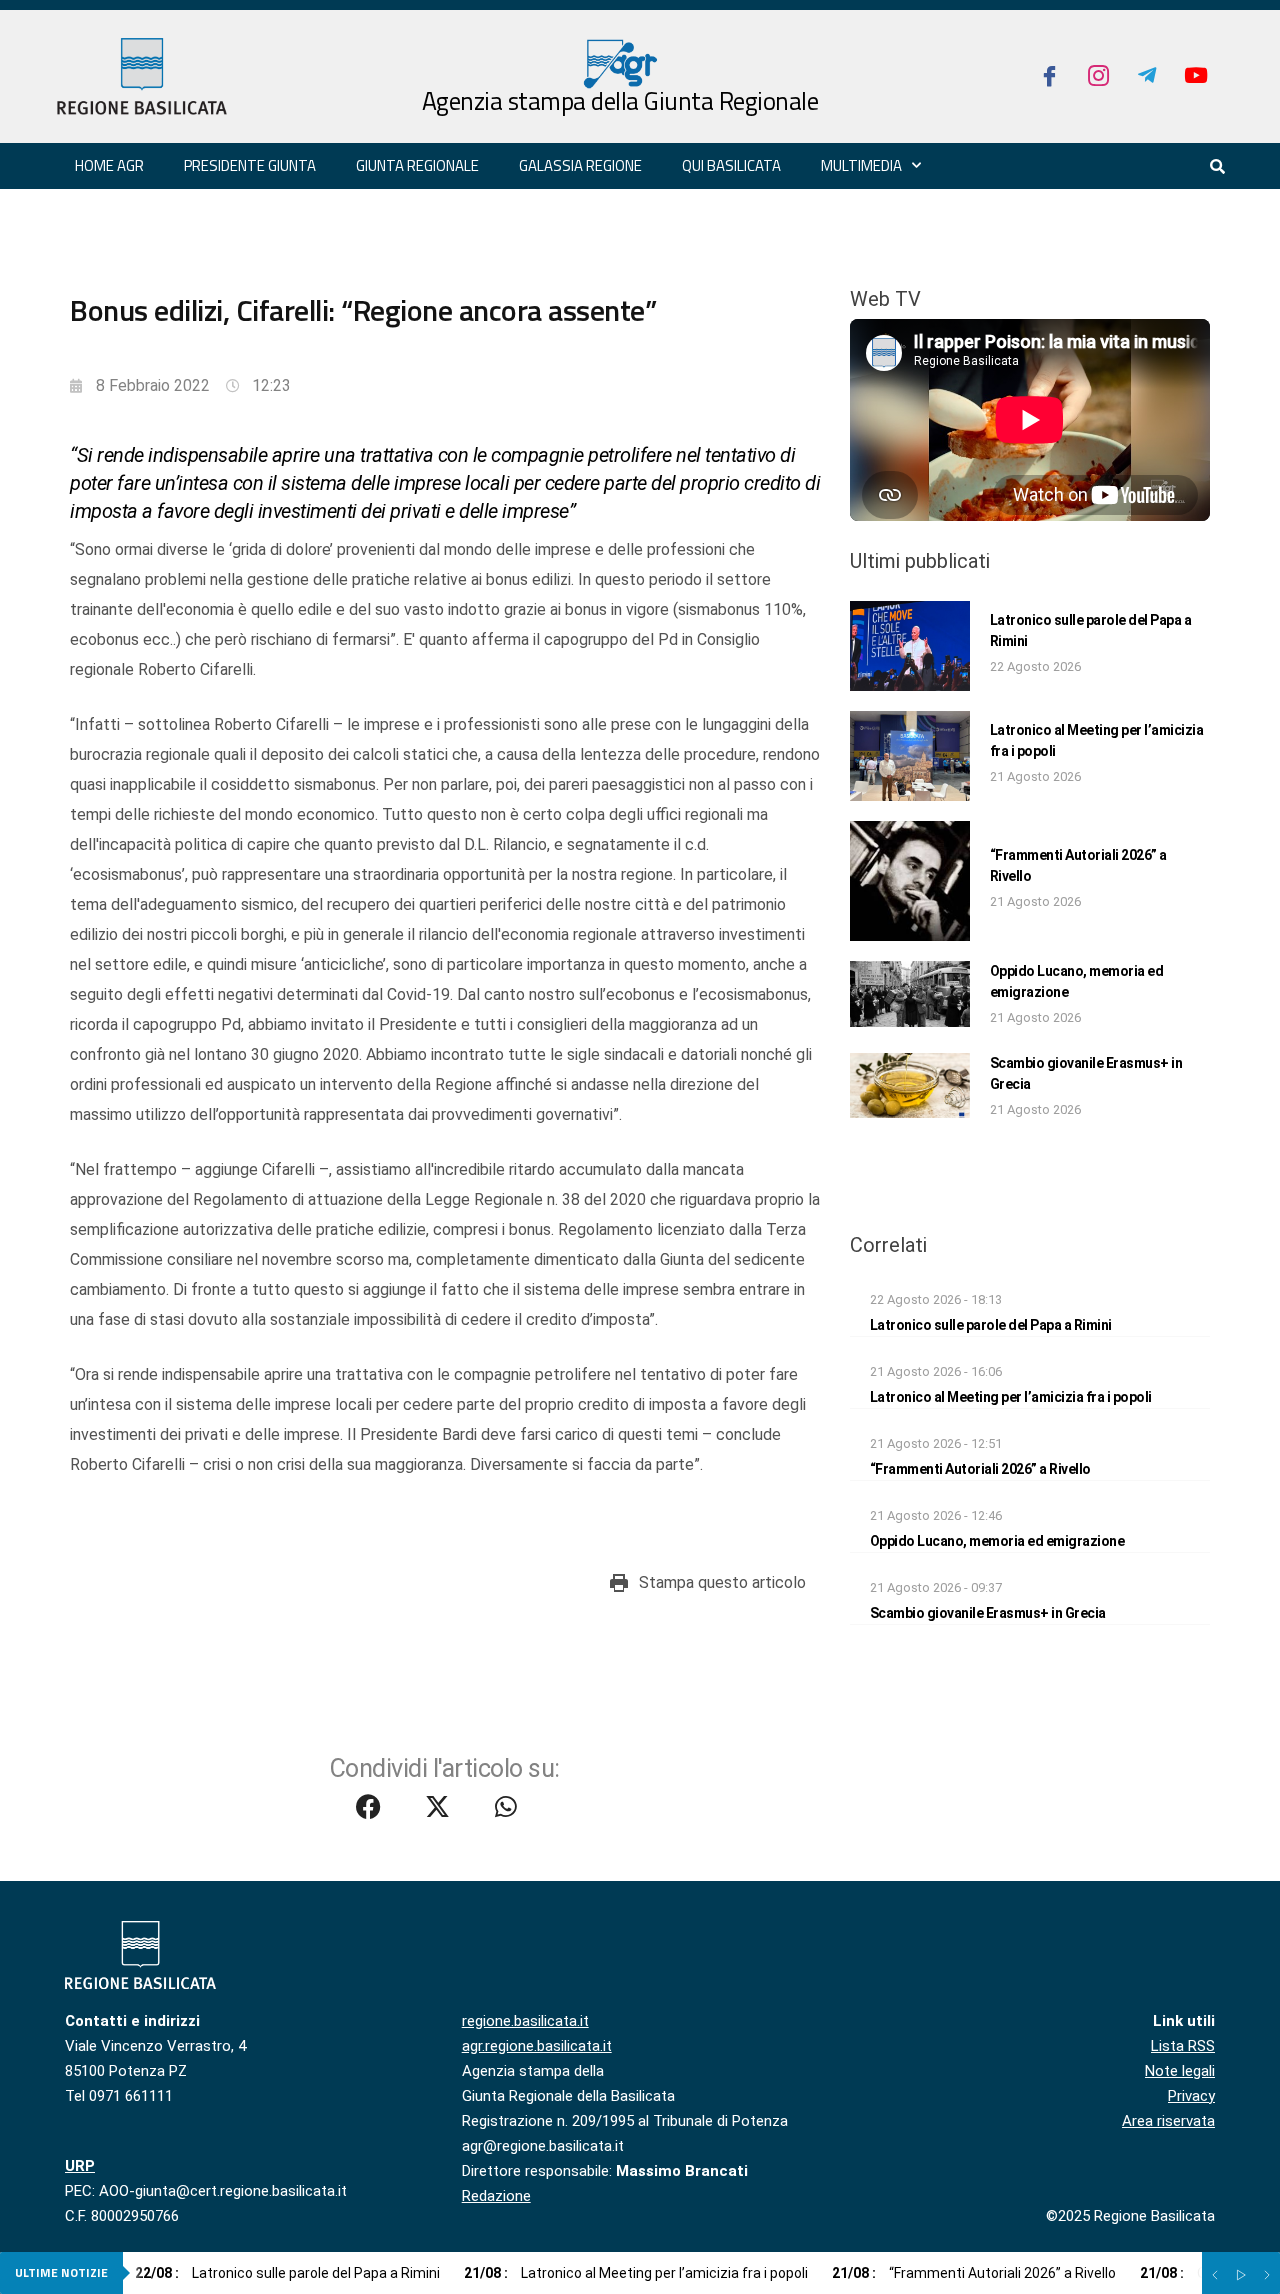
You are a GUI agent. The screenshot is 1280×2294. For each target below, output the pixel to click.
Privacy (1191, 2096)
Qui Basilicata (731, 165)
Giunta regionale (417, 165)
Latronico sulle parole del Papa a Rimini (991, 1325)
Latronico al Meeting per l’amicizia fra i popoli (1011, 1397)
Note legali (1180, 2071)
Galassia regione (580, 165)
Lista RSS (1183, 2046)
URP (80, 2166)
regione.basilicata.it (525, 2021)
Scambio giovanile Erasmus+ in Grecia (988, 1613)
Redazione (496, 2196)
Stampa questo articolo (722, 1582)
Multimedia (861, 165)
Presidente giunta (250, 165)
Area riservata (1168, 2121)
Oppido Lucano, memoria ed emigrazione (997, 1541)
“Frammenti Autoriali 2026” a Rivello (980, 1469)
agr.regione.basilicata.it (537, 2046)
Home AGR (109, 165)
